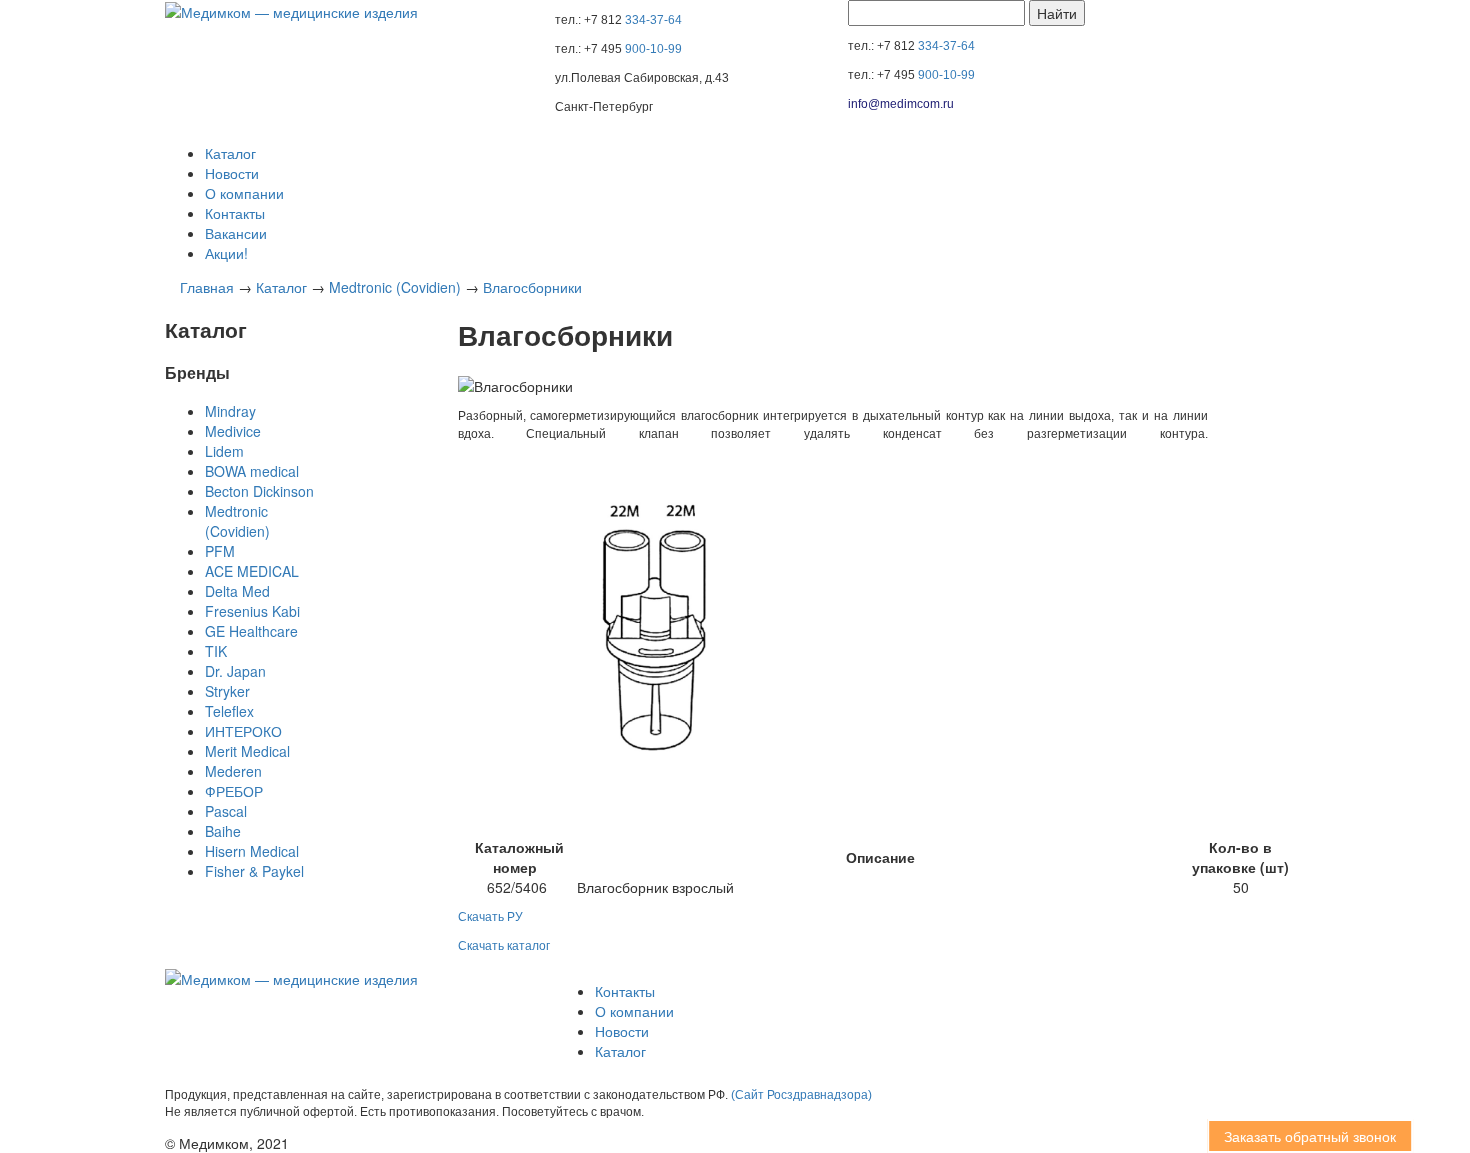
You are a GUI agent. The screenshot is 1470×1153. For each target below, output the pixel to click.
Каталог (230, 153)
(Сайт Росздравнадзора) (801, 1095)
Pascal (226, 811)
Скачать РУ (490, 917)
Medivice (233, 431)
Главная (207, 287)
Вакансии (236, 233)
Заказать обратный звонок (1304, 1136)
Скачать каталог (504, 946)
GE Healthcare (251, 631)
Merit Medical (247, 751)
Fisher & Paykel (254, 871)
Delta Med (237, 591)
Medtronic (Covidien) (395, 287)
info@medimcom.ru (901, 104)
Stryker (227, 691)
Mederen (233, 771)
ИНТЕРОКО (243, 731)
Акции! (226, 253)
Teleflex (229, 711)
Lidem (224, 451)
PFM (220, 551)
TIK (216, 651)
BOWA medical (252, 471)
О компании (244, 193)
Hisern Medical (252, 851)
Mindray (230, 411)
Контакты (235, 213)
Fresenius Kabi (252, 611)
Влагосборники (532, 287)
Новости (232, 173)
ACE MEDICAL (252, 571)
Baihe (223, 831)
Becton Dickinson (259, 491)
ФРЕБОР (234, 791)
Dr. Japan (235, 671)
